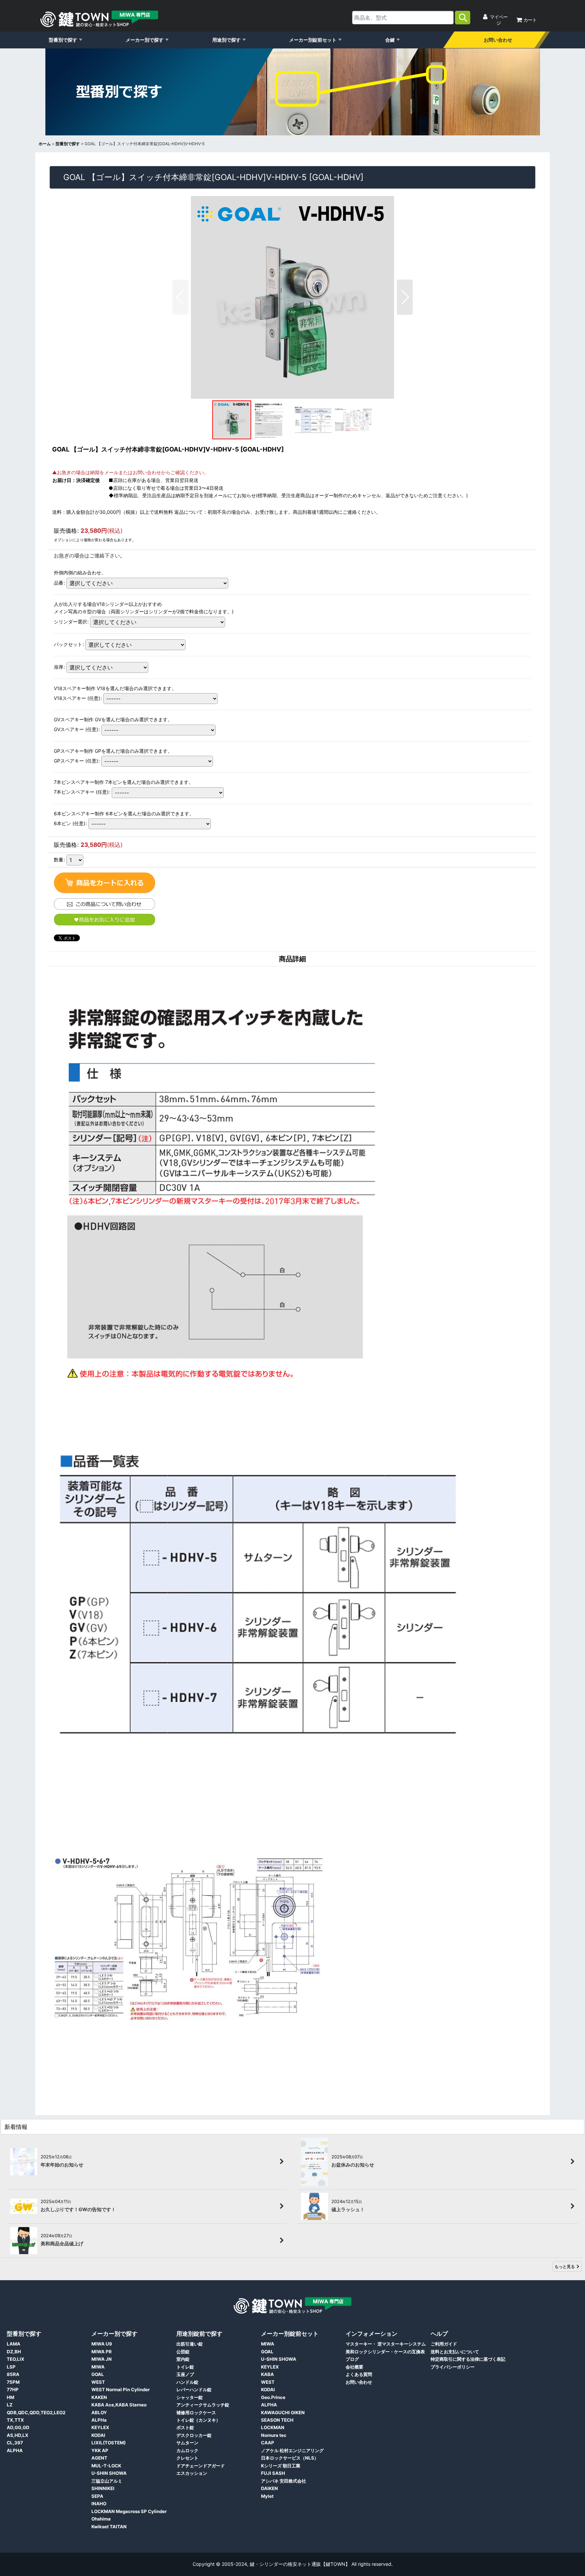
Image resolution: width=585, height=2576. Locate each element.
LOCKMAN (273, 2427)
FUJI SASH (273, 2473)
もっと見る (565, 2266)
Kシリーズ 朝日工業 (281, 2466)
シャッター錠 (190, 2397)
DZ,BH (14, 2352)
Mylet (267, 2496)
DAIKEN (269, 2488)
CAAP (268, 2443)
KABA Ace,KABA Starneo (119, 2405)
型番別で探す (63, 40)
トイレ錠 (185, 2367)
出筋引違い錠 (190, 2344)
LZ (10, 2405)
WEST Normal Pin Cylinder (121, 2390)
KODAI (98, 2435)
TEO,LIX (16, 2359)
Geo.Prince (273, 2397)
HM (10, 2397)
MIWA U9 (102, 2344)
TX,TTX (15, 2420)
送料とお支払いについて (455, 2352)
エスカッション (192, 2473)
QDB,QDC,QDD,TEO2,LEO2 (36, 2413)
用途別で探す (226, 40)
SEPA (97, 2496)
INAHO (99, 2504)
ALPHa (99, 2420)
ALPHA (15, 2450)
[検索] (463, 18)
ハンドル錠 (187, 2382)
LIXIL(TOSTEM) (109, 2443)
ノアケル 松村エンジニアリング (292, 2450)
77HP (13, 2390)
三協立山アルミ (107, 2481)
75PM (13, 2382)
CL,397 (15, 2443)
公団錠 (183, 2352)
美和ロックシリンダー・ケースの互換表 (385, 2352)
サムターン (187, 2443)
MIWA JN (102, 2359)
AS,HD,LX (18, 2435)
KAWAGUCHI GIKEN (283, 2413)
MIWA (98, 2367)
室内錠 (183, 2359)
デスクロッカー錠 (194, 2435)
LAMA (14, 2344)
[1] (105, 883)
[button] (180, 297)
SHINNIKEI (103, 2488)
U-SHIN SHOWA (109, 2473)
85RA (13, 2374)
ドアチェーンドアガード (201, 2466)
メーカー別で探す (145, 40)
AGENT (99, 2458)
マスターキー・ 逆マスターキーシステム (386, 2344)
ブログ (352, 2359)
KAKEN (99, 2397)
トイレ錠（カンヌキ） (198, 2420)
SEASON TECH (277, 2420)
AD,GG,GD (18, 2427)
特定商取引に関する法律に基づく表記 (468, 2359)
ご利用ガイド (444, 2344)
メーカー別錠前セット (313, 40)
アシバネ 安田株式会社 (284, 2481)
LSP (11, 2367)
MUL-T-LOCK (106, 2466)
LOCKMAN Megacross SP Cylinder (129, 2511)
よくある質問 (359, 2374)
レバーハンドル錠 (194, 2390)
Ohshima (101, 2519)
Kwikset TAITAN (109, 2527)
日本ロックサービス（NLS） (290, 2458)
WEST (98, 2382)
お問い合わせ (498, 40)
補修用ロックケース (196, 2413)
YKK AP (100, 2450)
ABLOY (99, 2413)
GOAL (98, 2374)
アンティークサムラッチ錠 (203, 2405)
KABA (267, 2374)
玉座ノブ (185, 2374)
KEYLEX (100, 2427)
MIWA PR (102, 2352)
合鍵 (390, 40)
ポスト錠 (185, 2427)
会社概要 (354, 2367)
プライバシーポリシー (453, 2367)
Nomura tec (274, 2435)
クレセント (187, 2458)
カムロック (187, 2450)
